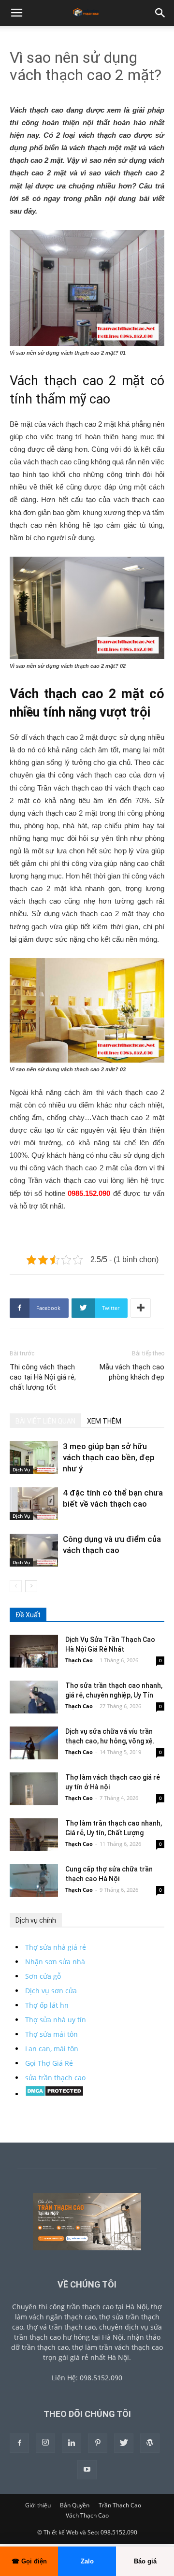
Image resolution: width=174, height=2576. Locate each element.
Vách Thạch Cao (87, 2515)
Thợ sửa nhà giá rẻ (56, 1947)
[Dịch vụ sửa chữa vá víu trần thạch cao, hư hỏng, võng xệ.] (34, 1743)
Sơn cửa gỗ (43, 1976)
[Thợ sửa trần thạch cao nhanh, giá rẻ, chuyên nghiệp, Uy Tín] (34, 1697)
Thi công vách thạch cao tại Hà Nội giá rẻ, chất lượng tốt (43, 1377)
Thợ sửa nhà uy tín (56, 2020)
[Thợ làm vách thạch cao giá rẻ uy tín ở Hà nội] (34, 1789)
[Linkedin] (72, 2443)
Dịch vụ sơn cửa (51, 1991)
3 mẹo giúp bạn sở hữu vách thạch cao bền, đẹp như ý (109, 1457)
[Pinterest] (98, 2443)
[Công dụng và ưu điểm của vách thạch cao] (34, 1550)
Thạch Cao (79, 1660)
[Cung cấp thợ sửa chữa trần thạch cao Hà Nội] (34, 1881)
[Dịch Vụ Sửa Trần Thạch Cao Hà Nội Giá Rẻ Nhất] (34, 1651)
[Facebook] (19, 2443)
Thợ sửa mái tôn (51, 2034)
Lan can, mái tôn (52, 2049)
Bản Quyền (75, 2505)
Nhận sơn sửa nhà (55, 1962)
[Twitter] (124, 2443)
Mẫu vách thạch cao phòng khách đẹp (132, 1372)
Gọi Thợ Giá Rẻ (49, 2063)
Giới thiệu (38, 2505)
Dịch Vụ (21, 1469)
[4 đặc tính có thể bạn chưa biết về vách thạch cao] (34, 1504)
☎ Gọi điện (29, 2561)
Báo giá (145, 2561)
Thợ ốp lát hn (47, 2005)
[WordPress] (150, 2443)
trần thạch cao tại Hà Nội (107, 2307)
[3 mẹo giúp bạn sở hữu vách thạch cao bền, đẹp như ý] (34, 1457)
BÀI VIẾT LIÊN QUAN (45, 1421)
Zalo (87, 2561)
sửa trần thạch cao (55, 2078)
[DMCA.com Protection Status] (54, 2094)
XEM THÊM (104, 1421)
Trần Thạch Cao (120, 2505)
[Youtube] (87, 2470)
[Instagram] (45, 2443)
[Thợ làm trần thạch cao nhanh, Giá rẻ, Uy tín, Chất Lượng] (34, 1835)
